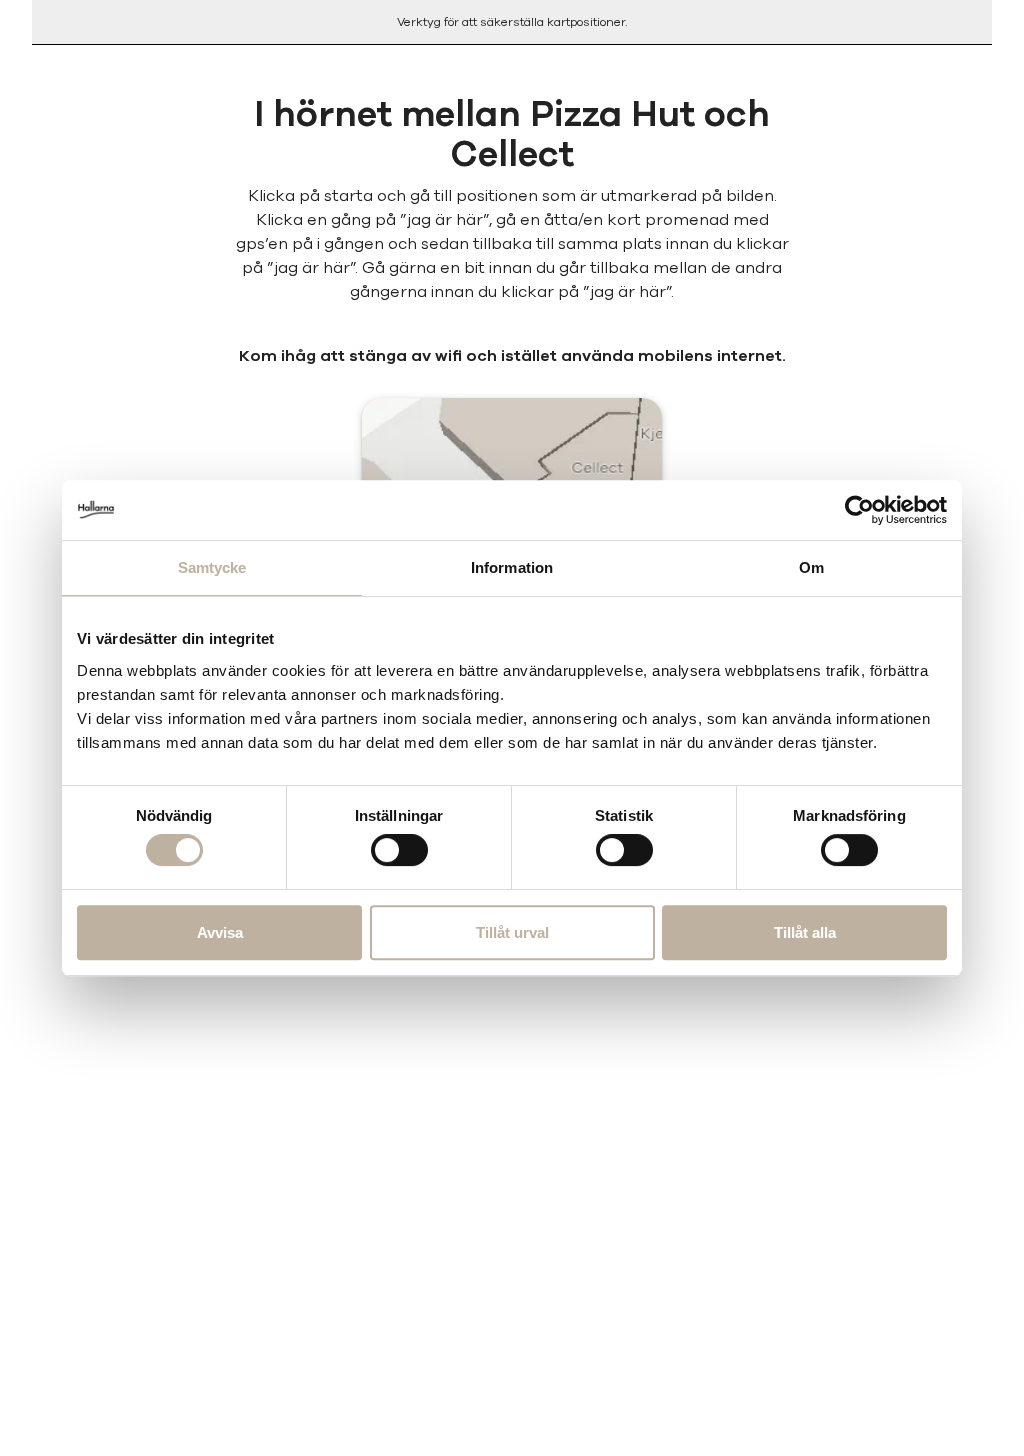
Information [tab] (512, 567)
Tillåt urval (512, 932)
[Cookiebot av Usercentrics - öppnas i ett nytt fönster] (859, 510)
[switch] (399, 850)
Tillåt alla (805, 932)
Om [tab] (811, 567)
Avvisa (220, 932)
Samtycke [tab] (212, 567)
